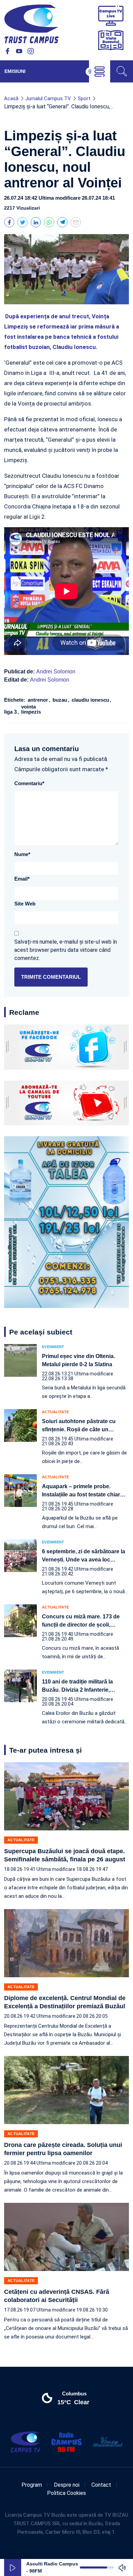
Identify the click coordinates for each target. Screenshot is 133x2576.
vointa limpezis (31, 709)
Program (32, 2485)
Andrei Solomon (56, 672)
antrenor (39, 700)
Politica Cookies (66, 2493)
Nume (22, 854)
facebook (8, 51)
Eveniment (53, 1347)
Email (22, 879)
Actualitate (55, 1412)
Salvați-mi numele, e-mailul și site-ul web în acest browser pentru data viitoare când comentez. (66, 950)
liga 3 (11, 712)
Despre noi (67, 2485)
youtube (19, 51)
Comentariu (29, 783)
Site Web (25, 904)
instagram (31, 51)
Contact (101, 2485)
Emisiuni (15, 71)
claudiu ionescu (91, 700)
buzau (61, 700)
